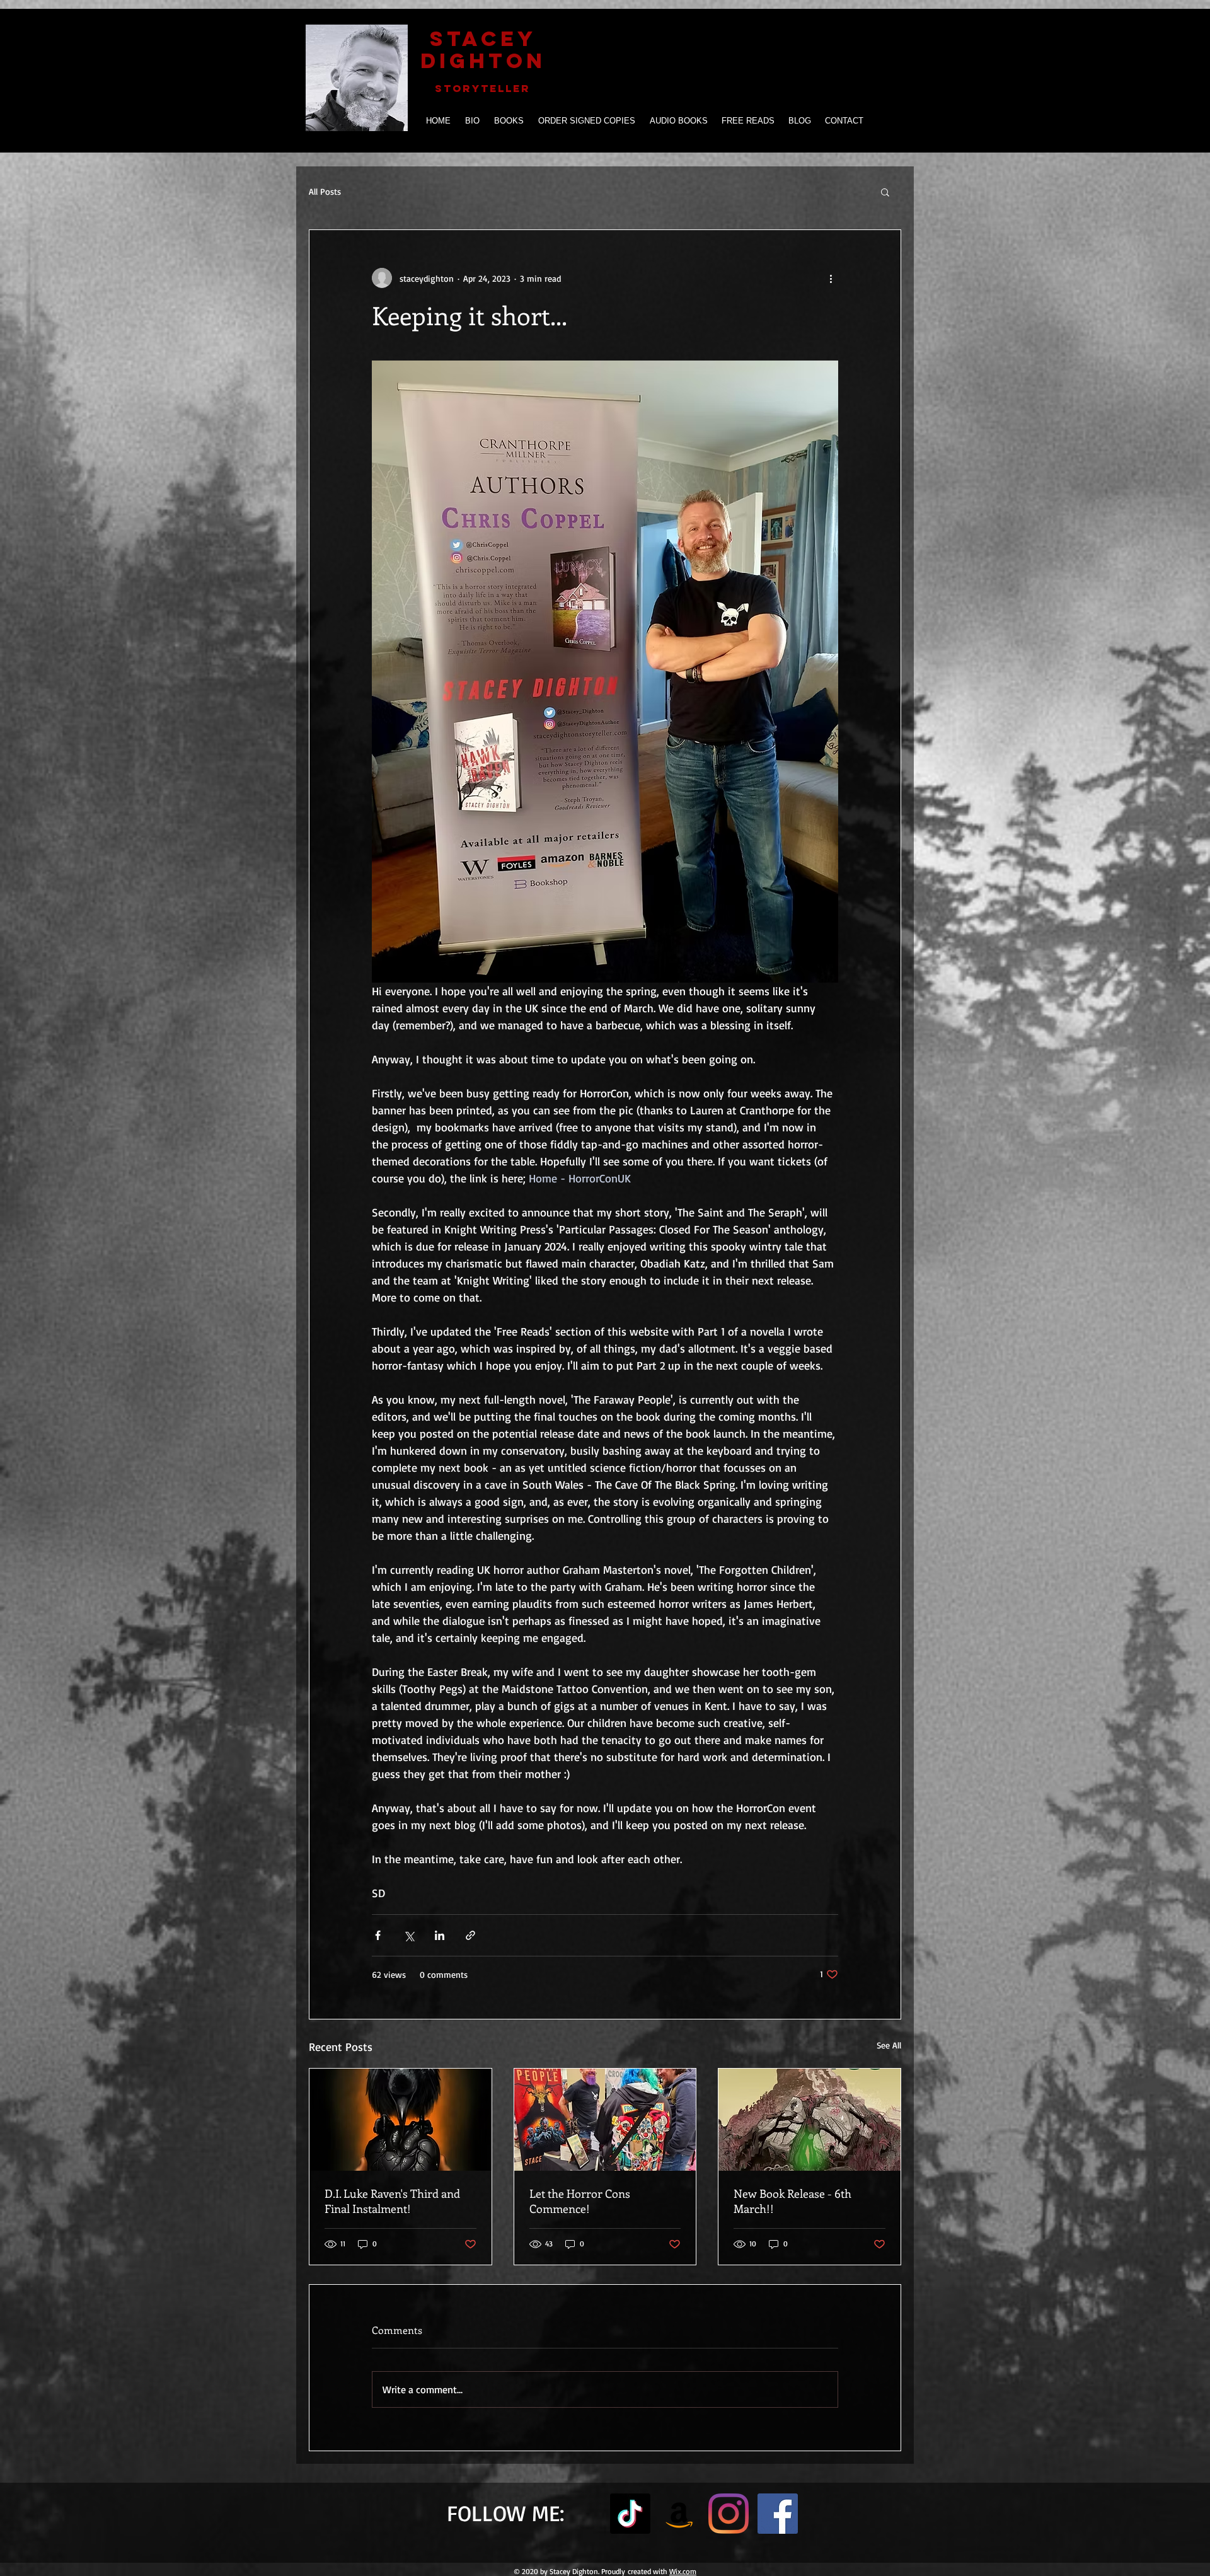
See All (889, 2045)
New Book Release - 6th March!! (792, 2201)
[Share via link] (470, 1935)
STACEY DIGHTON (483, 50)
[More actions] (831, 278)
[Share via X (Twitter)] (409, 1935)
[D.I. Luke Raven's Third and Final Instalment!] (400, 2120)
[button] (885, 192)
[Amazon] (679, 2514)
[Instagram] (729, 2514)
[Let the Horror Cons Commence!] (605, 2120)
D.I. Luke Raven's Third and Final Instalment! (392, 2201)
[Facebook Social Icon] (778, 2514)
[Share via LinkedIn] (440, 1935)
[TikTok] (630, 2514)
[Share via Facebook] (378, 1935)
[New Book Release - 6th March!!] (810, 2120)
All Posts (325, 191)
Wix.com (683, 2571)
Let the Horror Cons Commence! (580, 2201)
